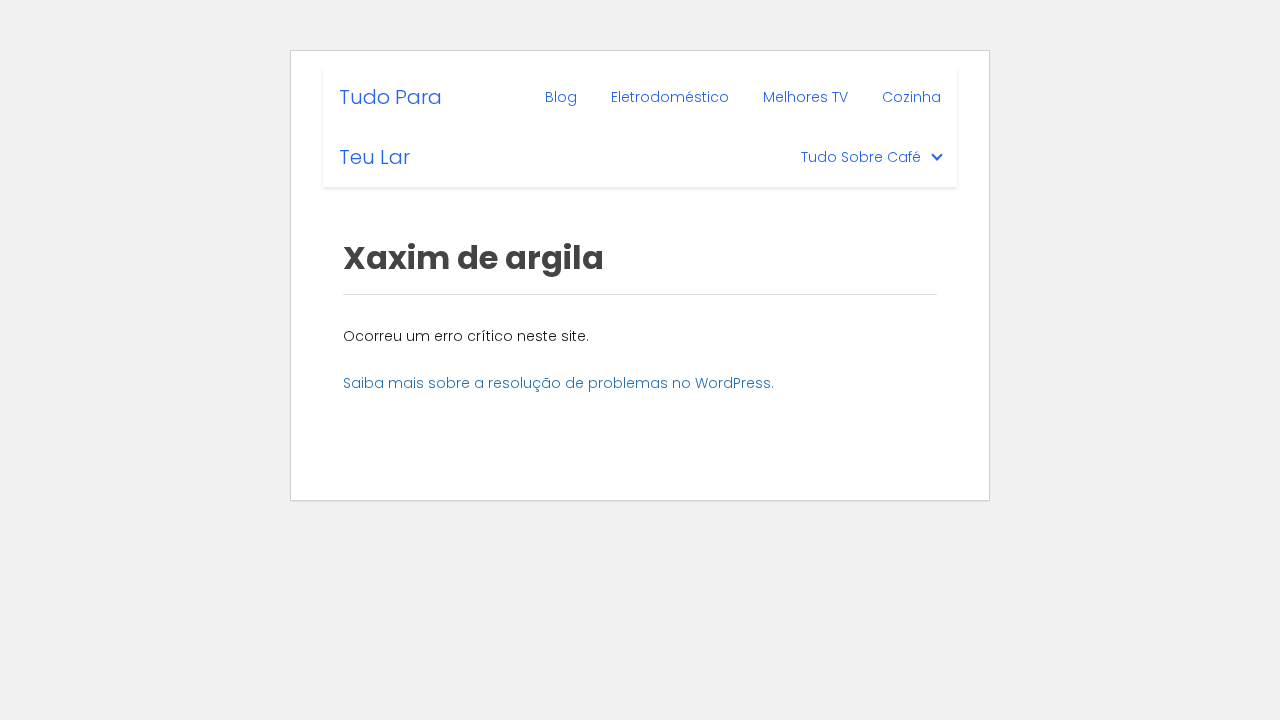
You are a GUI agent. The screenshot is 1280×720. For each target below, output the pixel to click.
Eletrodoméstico (670, 97)
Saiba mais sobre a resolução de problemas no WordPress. (558, 383)
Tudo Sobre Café (861, 157)
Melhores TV (805, 97)
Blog (561, 97)
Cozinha (911, 97)
